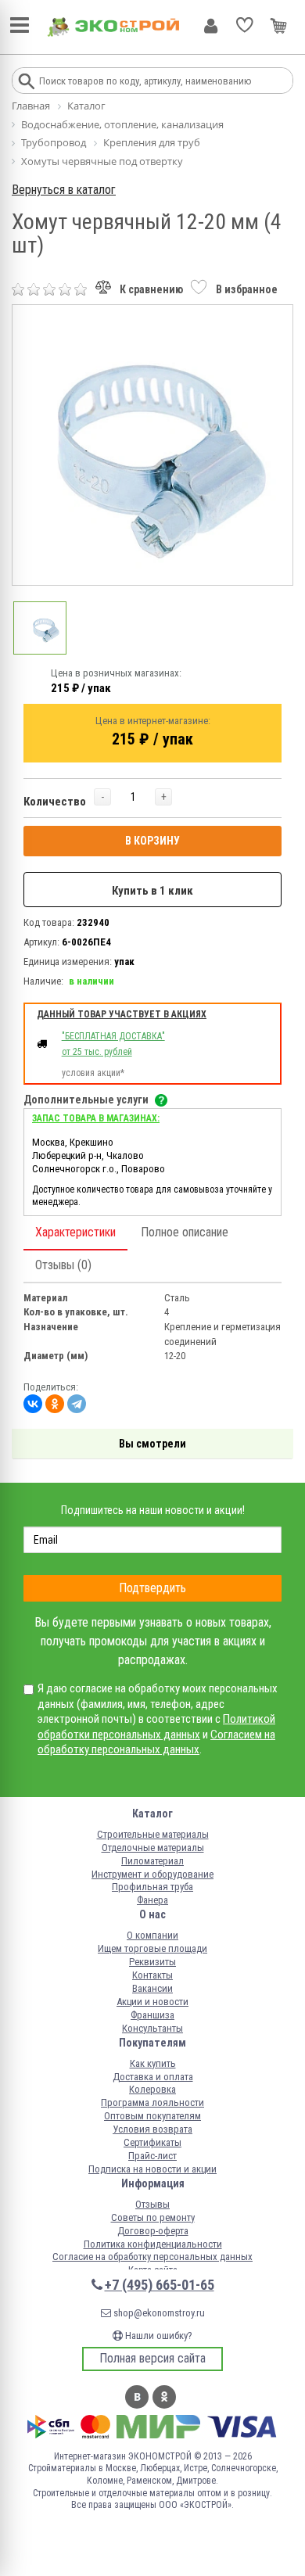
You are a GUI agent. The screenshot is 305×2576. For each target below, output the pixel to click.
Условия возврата (152, 2129)
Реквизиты (152, 1962)
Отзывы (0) (63, 1265)
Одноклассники (164, 2397)
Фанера (152, 1900)
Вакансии (152, 1988)
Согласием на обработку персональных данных (156, 1742)
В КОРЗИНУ (152, 841)
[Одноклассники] (55, 1404)
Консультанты (152, 2028)
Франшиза (152, 2015)
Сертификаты (152, 2142)
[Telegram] (77, 1404)
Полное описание (185, 1232)
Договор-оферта (153, 2231)
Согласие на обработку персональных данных (152, 2257)
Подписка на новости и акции (152, 2169)
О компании (152, 1935)
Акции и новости (152, 2002)
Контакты (152, 1975)
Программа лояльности (152, 2102)
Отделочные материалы (153, 1848)
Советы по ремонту (153, 2217)
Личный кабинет (211, 26)
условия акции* (93, 1073)
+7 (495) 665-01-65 (160, 2285)
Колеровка (152, 2089)
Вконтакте (137, 2397)
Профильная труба (152, 1887)
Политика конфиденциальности (153, 2244)
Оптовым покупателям (152, 2116)
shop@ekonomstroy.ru (158, 2313)
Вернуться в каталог (64, 190)
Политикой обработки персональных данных (156, 1727)
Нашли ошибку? (158, 2336)
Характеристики (75, 1232)
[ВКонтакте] (33, 1404)
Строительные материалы (153, 1834)
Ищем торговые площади (152, 1948)
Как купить (153, 2063)
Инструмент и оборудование (152, 1874)
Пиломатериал (152, 1861)
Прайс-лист (152, 2156)
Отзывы (152, 2204)
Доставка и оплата (153, 2077)
